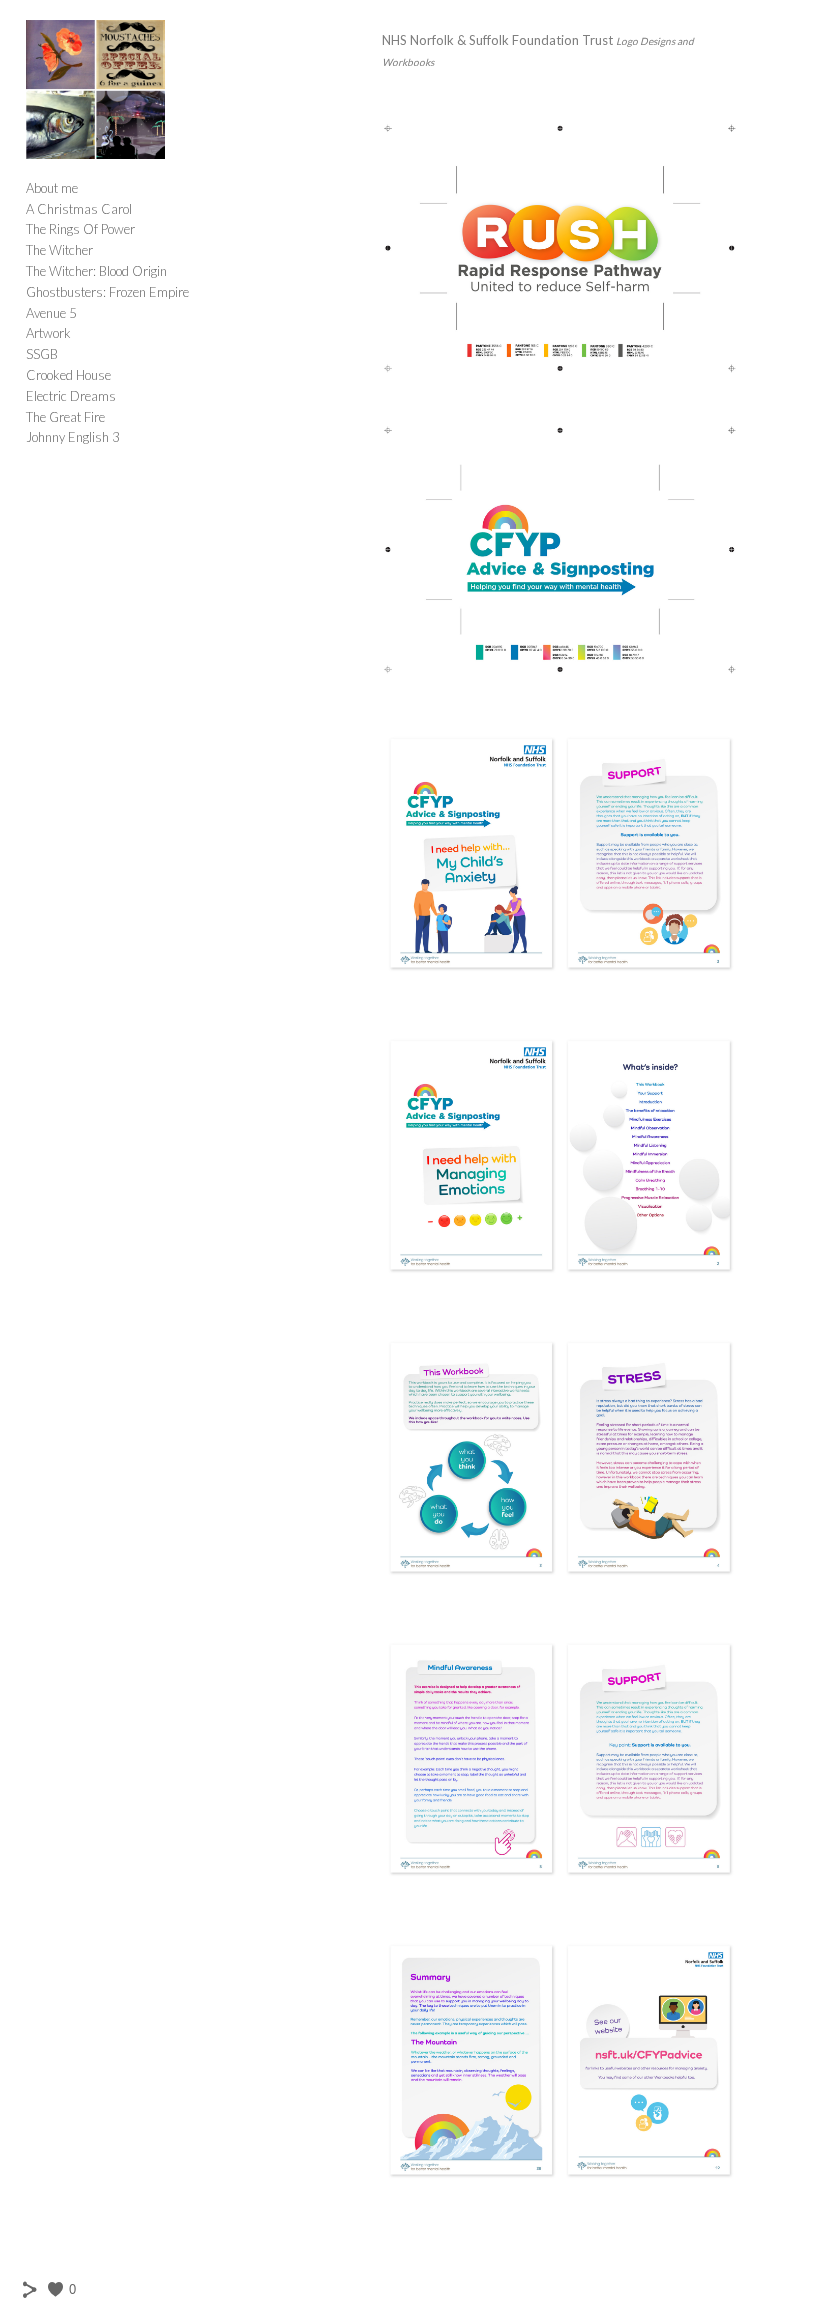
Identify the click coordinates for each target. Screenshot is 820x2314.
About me (52, 188)
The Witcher (59, 250)
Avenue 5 (51, 313)
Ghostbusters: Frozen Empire (107, 292)
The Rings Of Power (80, 229)
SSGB (42, 354)
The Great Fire (65, 417)
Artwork (48, 333)
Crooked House (68, 375)
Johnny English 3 (73, 437)
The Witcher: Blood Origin (96, 271)
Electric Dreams (71, 396)
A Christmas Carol (79, 209)
